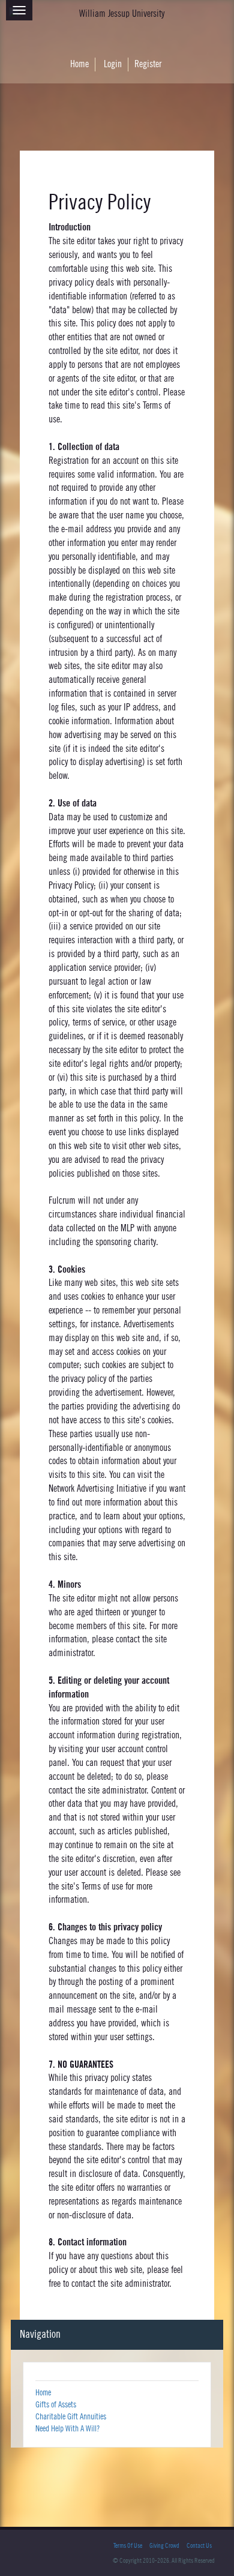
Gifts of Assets (56, 2405)
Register (148, 64)
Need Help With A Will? (67, 2429)
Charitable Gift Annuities (71, 2417)
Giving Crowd (164, 2546)
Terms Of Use (128, 2546)
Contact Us (199, 2546)
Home (79, 64)
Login (113, 64)
